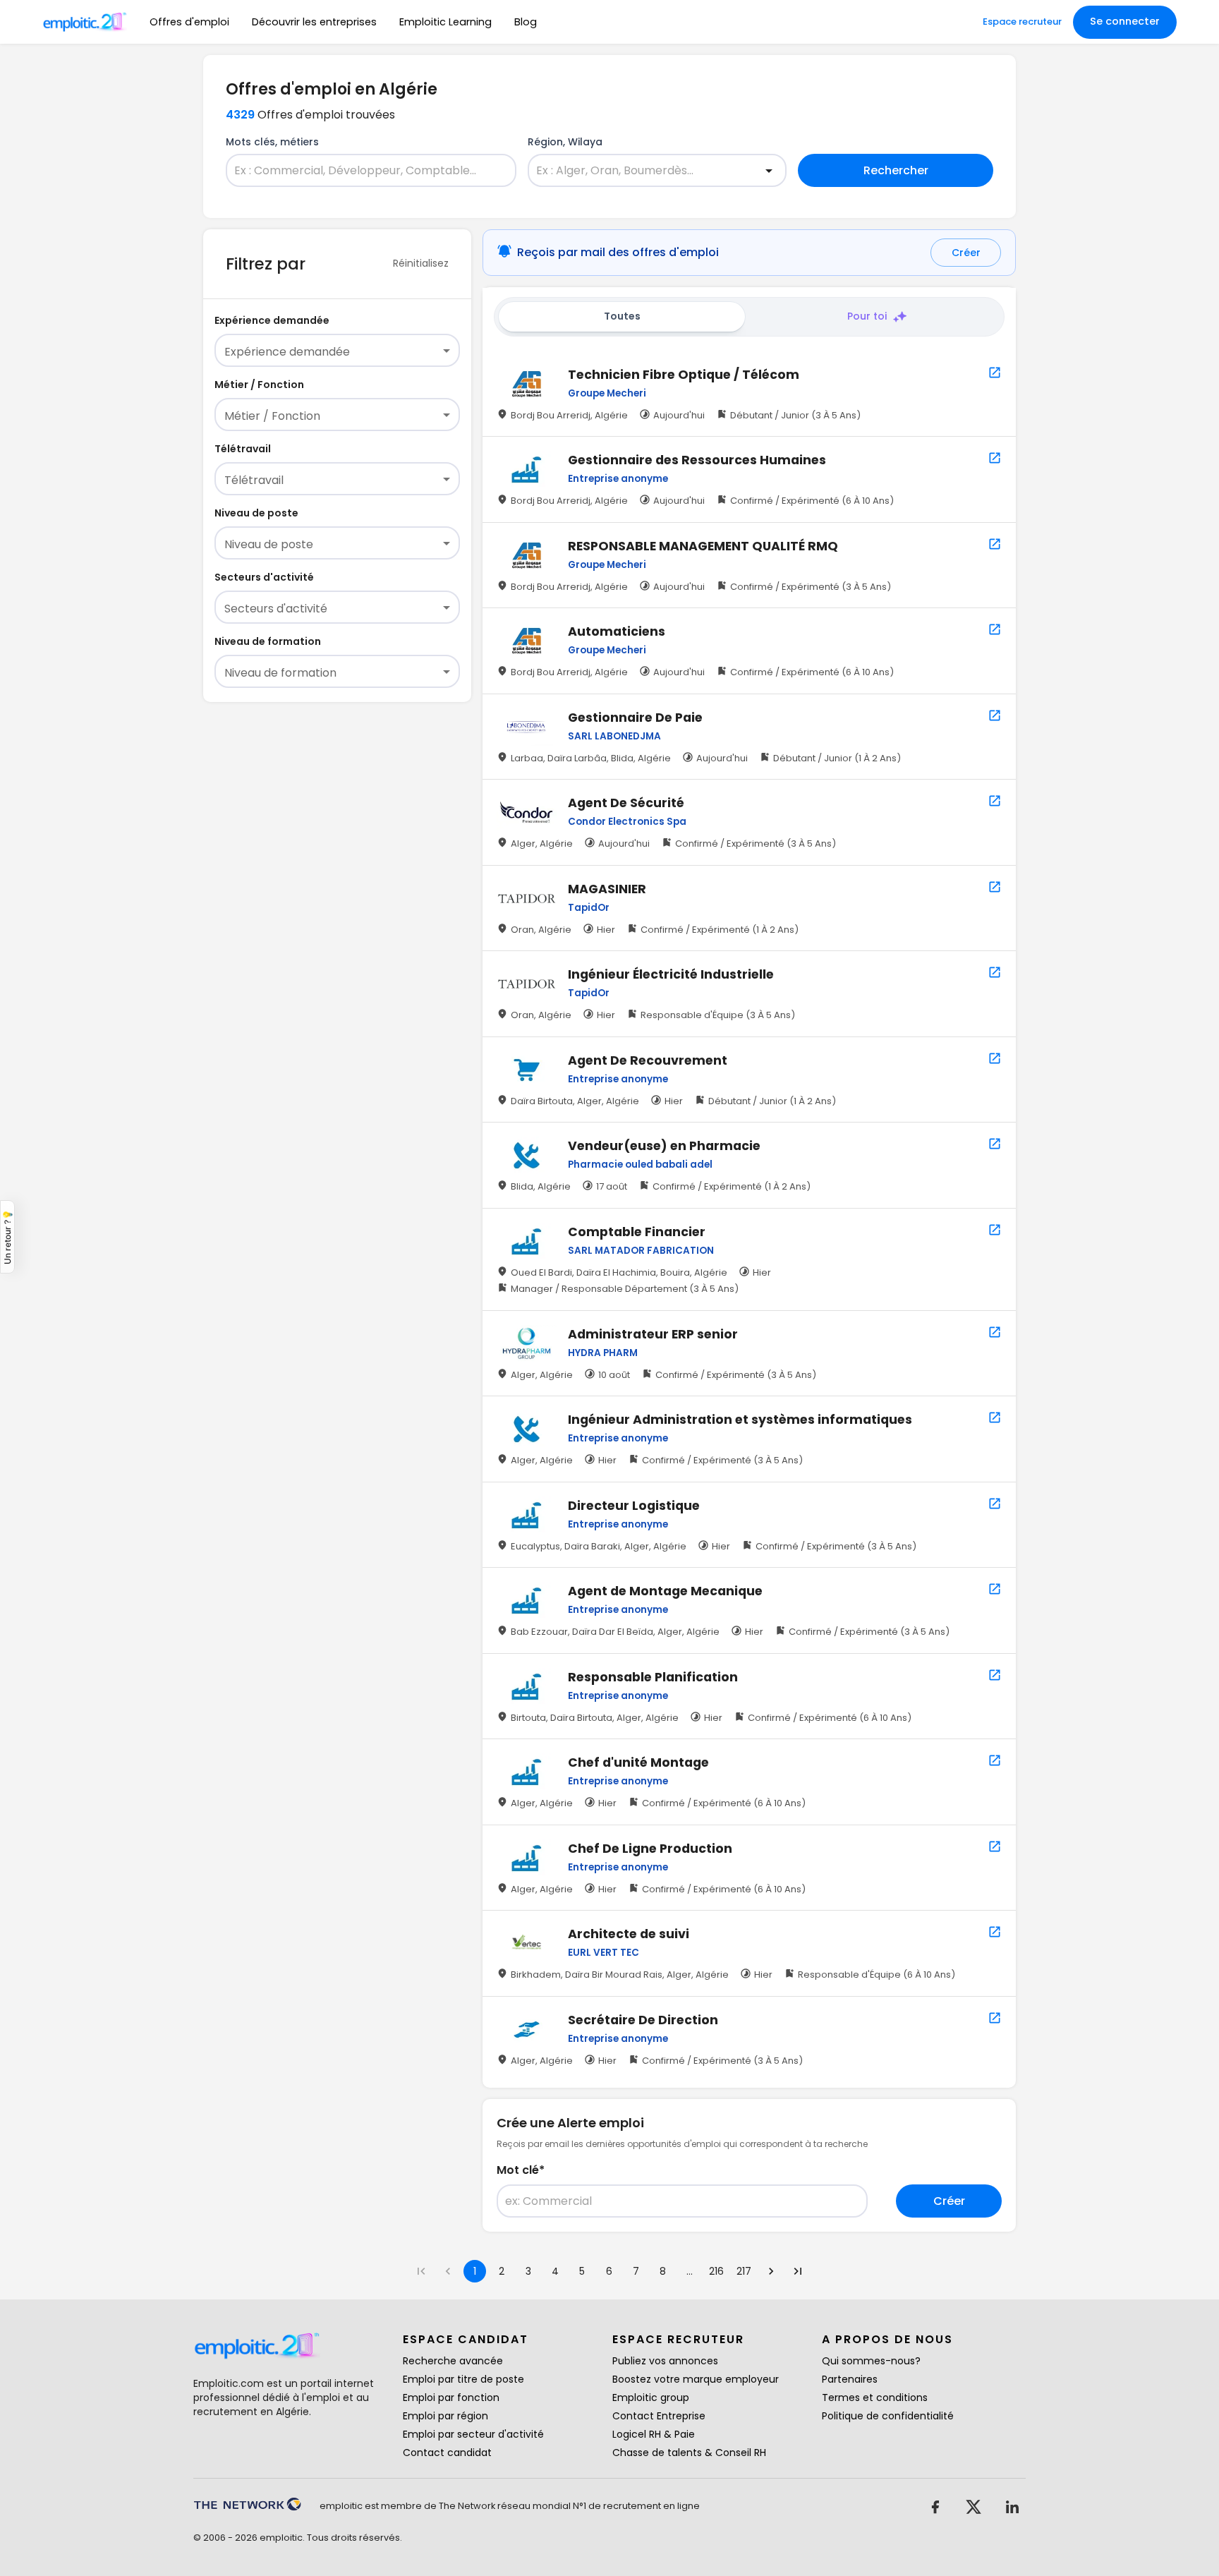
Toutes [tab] (622, 316)
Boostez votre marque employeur (696, 2379)
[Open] (769, 171)
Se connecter (1125, 21)
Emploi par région (445, 2416)
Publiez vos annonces (665, 2361)
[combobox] (363, 171)
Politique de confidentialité (888, 2416)
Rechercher (896, 170)
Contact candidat (447, 2453)
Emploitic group (651, 2397)
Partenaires (850, 2379)
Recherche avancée (453, 2361)
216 (716, 2271)
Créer (966, 253)
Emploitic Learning (445, 22)
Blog (526, 22)
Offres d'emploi (189, 22)
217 (744, 2271)
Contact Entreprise (659, 2416)
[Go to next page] (771, 2271)
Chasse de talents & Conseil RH (689, 2453)
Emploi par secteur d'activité (473, 2434)
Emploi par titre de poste (463, 2379)
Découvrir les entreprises (314, 22)
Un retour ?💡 (7, 1237)
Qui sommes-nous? (871, 2361)
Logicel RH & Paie (654, 2434)
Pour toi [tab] (867, 316)
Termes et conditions (875, 2397)
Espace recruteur (1022, 22)
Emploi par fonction (451, 2397)
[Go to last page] (798, 2271)
